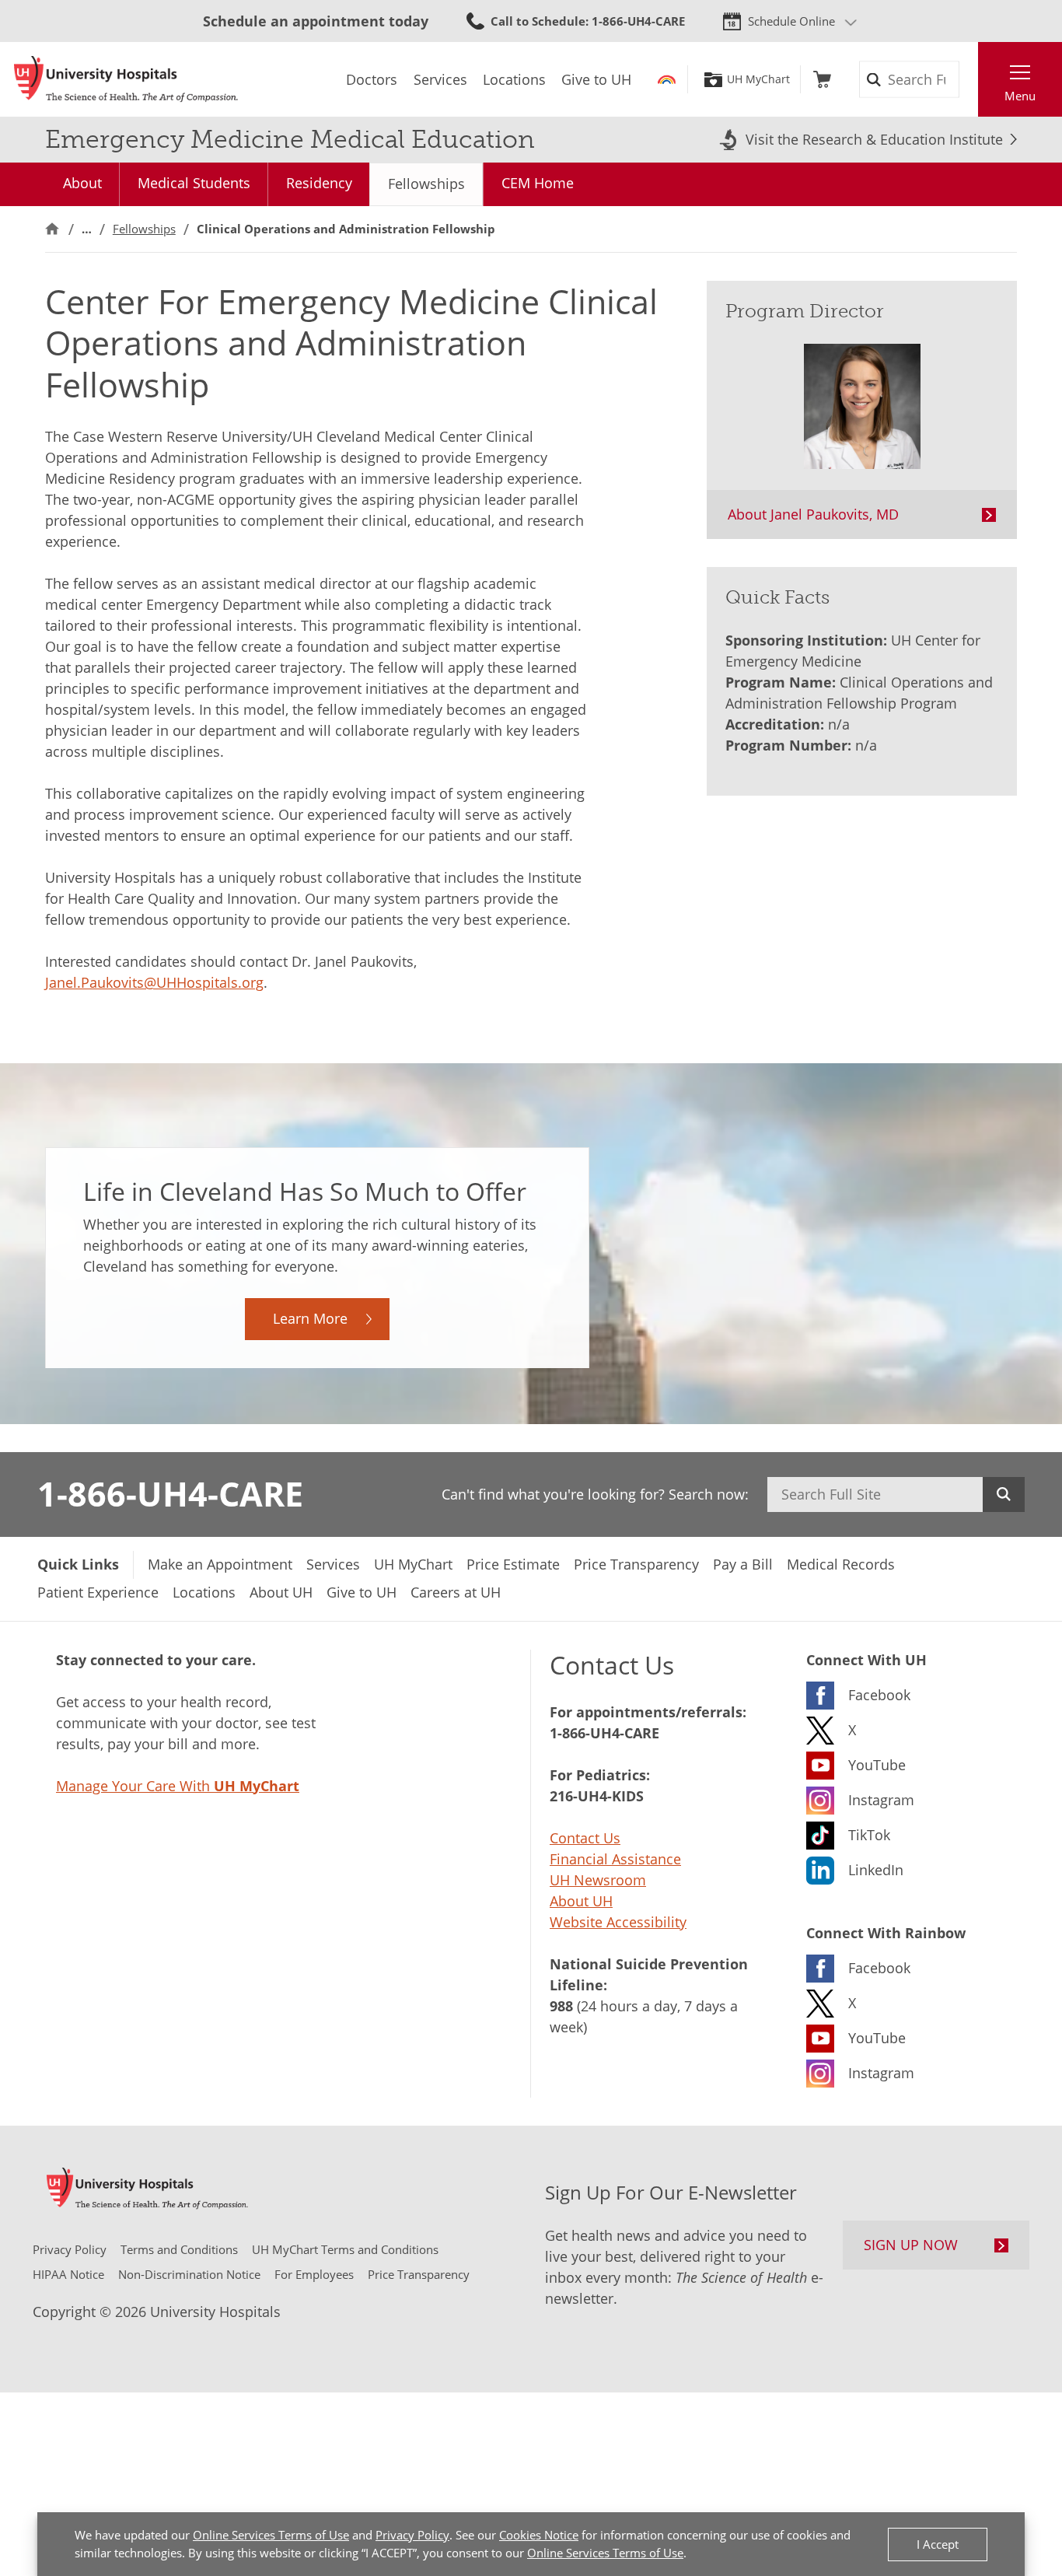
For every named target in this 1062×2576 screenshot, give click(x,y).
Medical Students (194, 183)
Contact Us (585, 1838)
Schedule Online (791, 21)
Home (52, 229)
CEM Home (538, 183)
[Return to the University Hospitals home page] (126, 79)
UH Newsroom (598, 1880)
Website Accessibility (618, 1922)
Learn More (310, 1318)
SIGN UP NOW (911, 2245)
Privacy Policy (412, 2535)
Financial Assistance (615, 1859)
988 (561, 2006)
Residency (319, 183)
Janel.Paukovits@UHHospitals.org (154, 982)
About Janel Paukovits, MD (813, 514)
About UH (581, 1901)
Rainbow (667, 79)
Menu (1020, 96)
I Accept (938, 2544)
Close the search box (969, 79)
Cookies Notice (539, 2535)
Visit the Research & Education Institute (874, 139)
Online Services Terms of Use (271, 2535)
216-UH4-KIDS (597, 1796)
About (82, 183)
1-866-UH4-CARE (170, 1493)
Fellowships (426, 184)
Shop (822, 79)
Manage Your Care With (178, 1786)
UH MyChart (758, 79)
